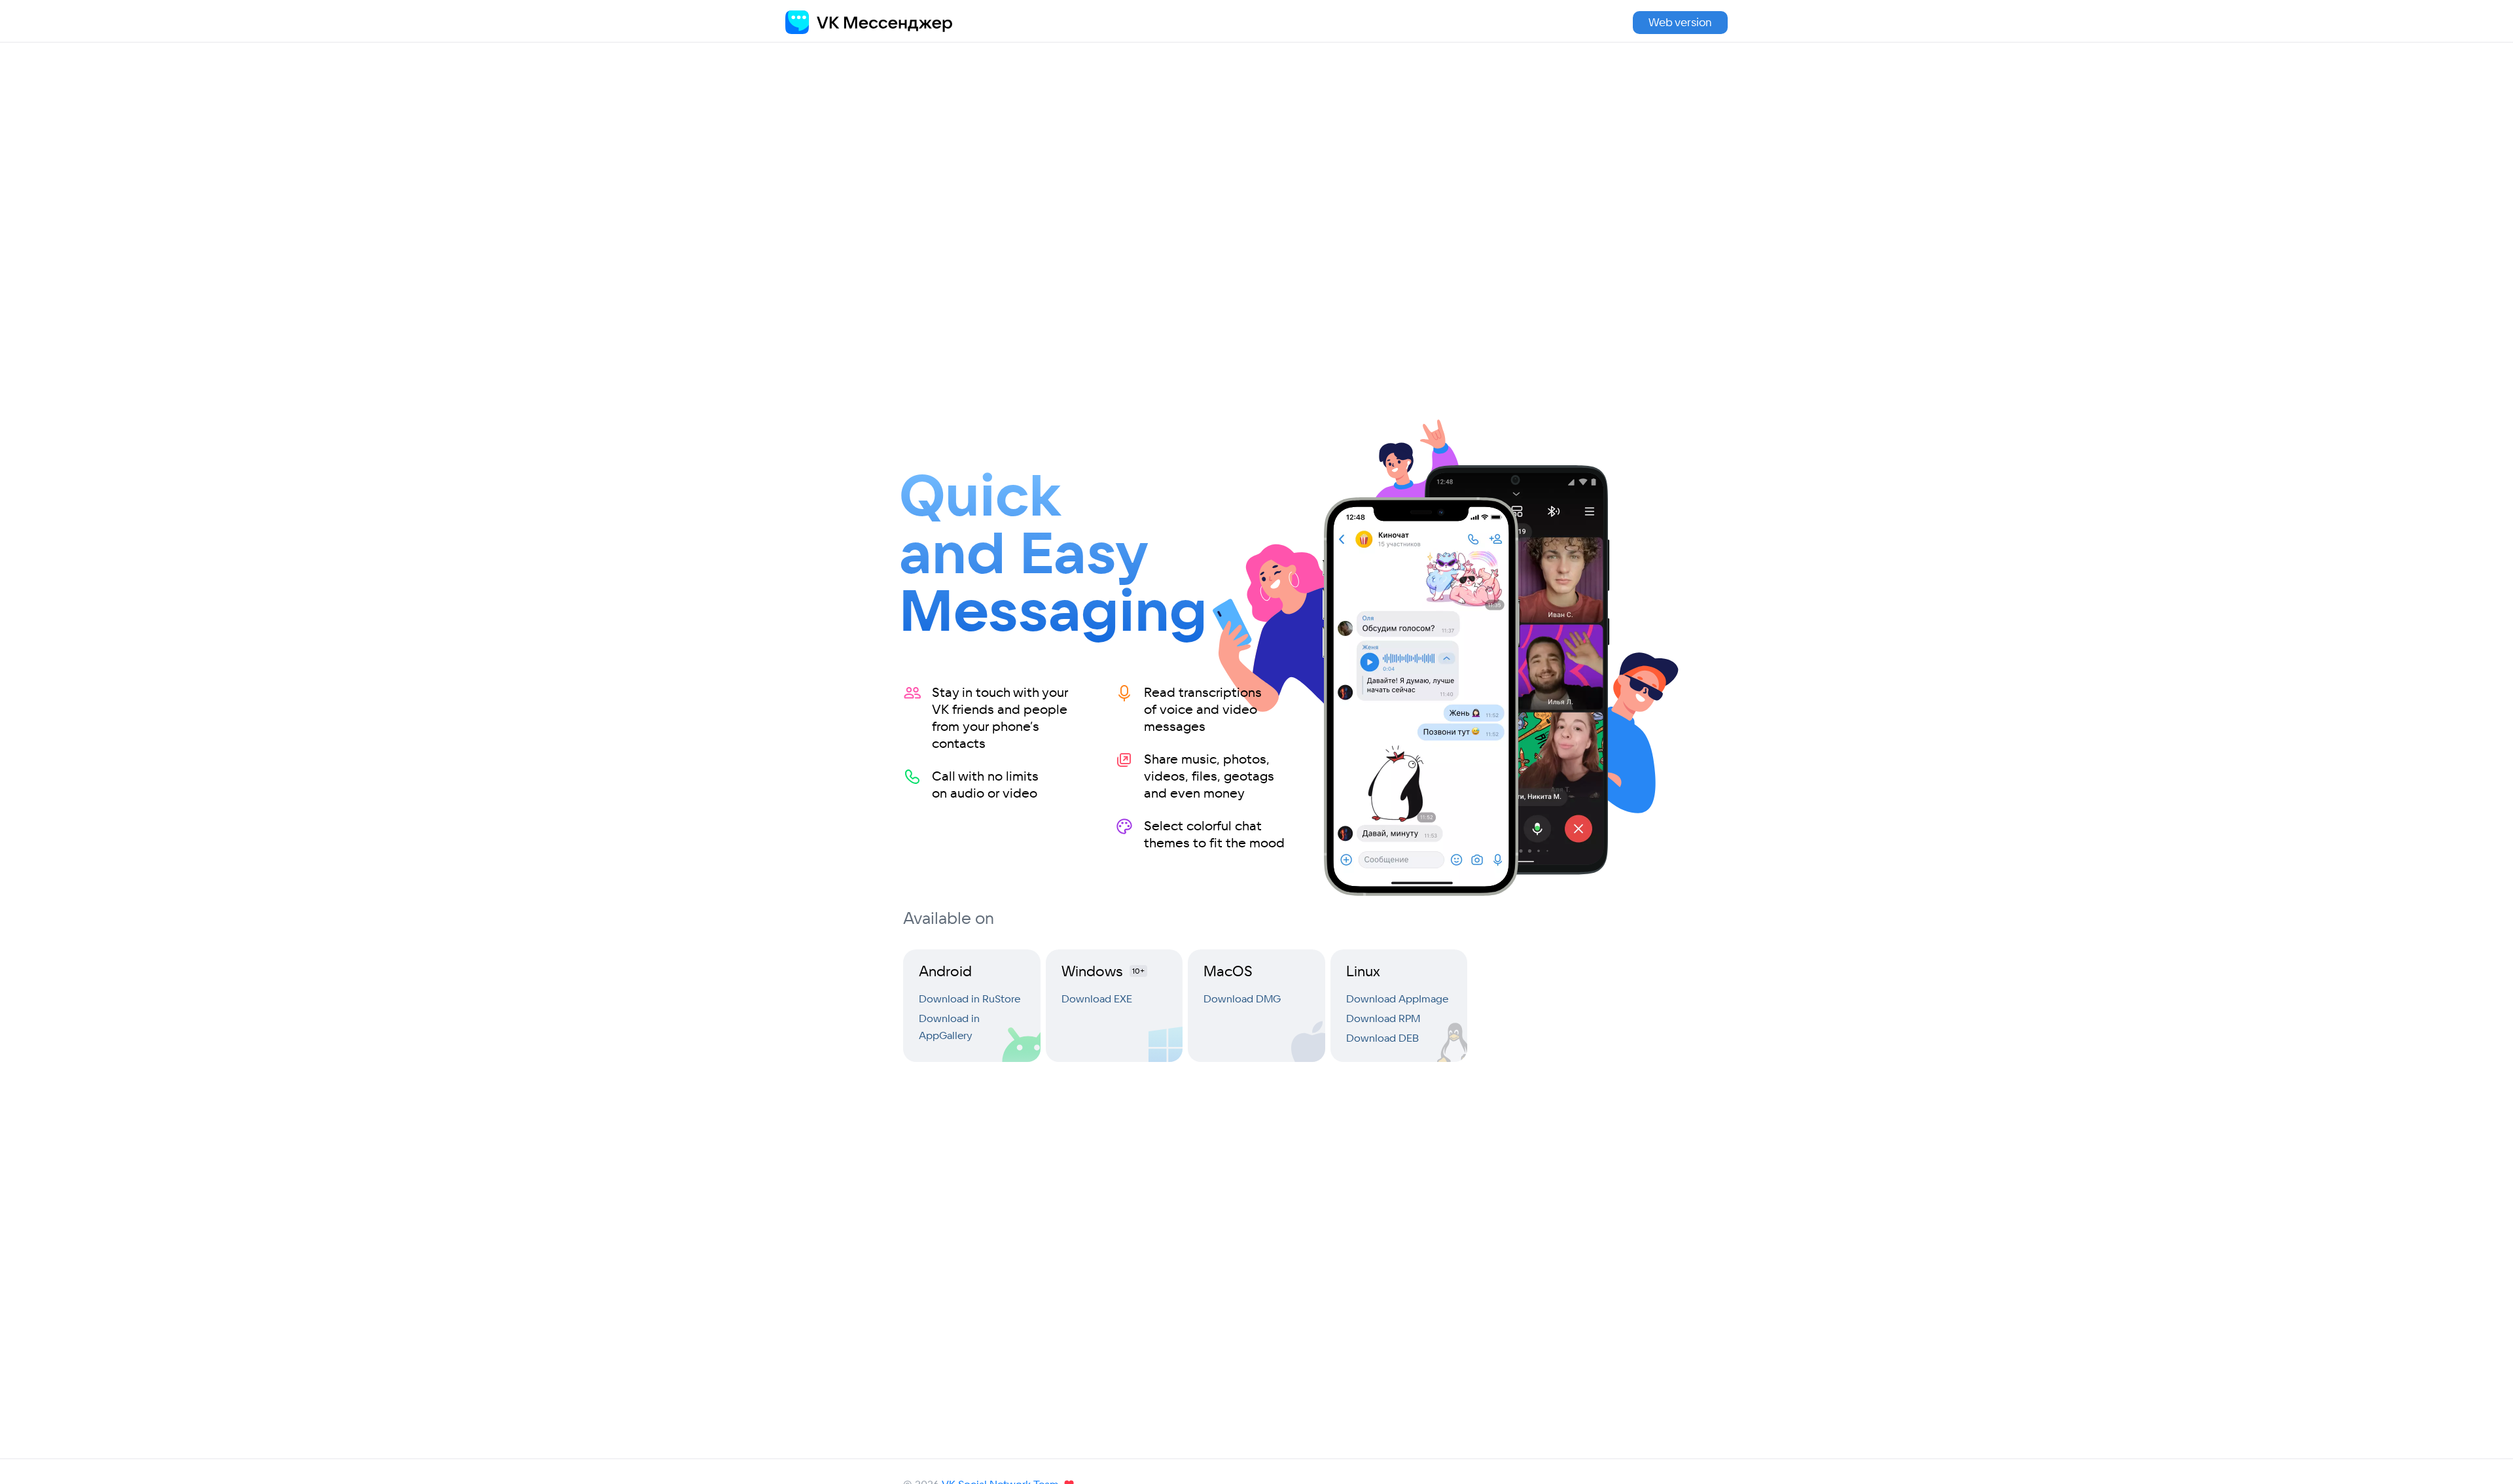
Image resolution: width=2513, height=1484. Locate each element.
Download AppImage (1397, 998)
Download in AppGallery (949, 1027)
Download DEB (1382, 1038)
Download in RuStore (970, 998)
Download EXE (1097, 998)
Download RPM (1383, 1018)
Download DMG (1242, 998)
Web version (1680, 22)
